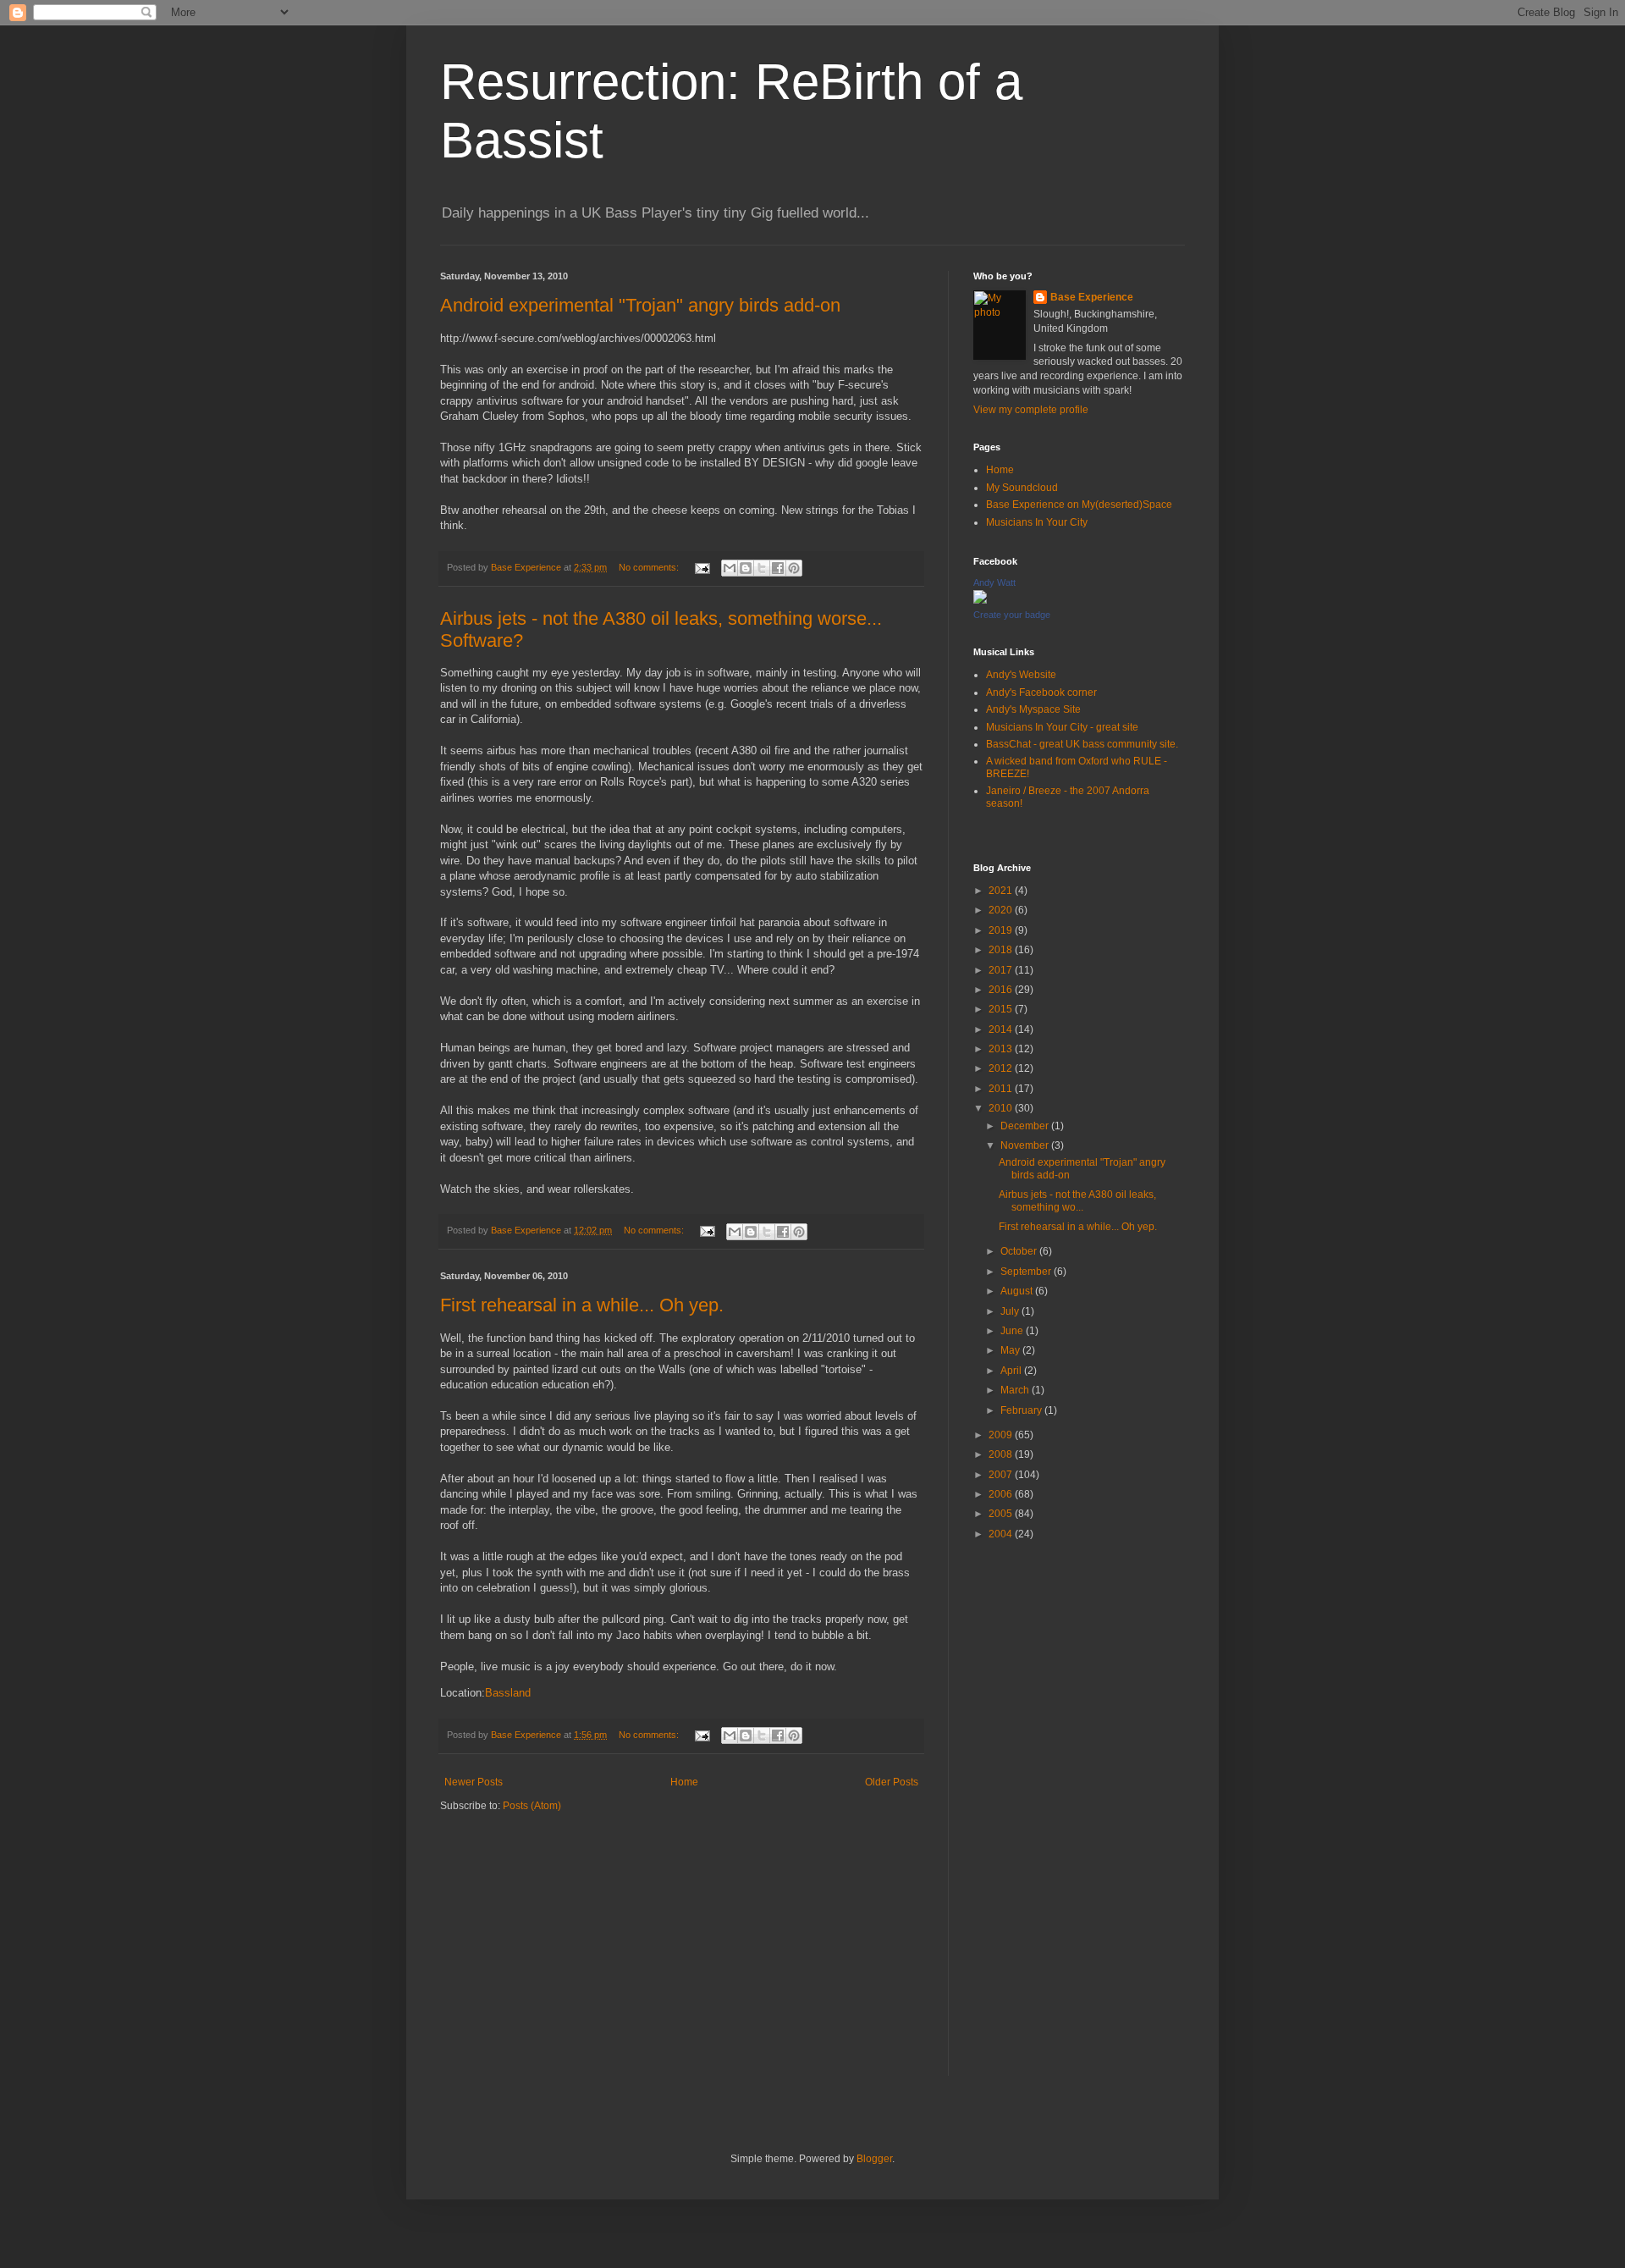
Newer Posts (474, 1782)
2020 (1002, 910)
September (1027, 1272)
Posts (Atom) (532, 1806)
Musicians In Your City (1037, 522)
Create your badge (1012, 615)
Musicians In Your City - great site (1062, 727)
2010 (1002, 1108)
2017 (1002, 970)
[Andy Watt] (980, 600)
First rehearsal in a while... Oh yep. (582, 1305)
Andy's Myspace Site (1033, 709)
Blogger (874, 2159)
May (1011, 1350)
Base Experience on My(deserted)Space (1079, 505)
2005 (1002, 1514)
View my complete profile (1031, 410)
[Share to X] (762, 568)
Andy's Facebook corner (1041, 693)
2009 (1002, 1435)
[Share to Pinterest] (794, 568)
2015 (1002, 1009)
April (1012, 1371)
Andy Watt (994, 582)
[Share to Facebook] (778, 568)
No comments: (650, 567)
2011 (1002, 1089)
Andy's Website (1021, 675)
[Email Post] (702, 567)
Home (684, 1782)
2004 (1002, 1534)
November (1026, 1145)
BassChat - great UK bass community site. (1082, 744)
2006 (1002, 1494)
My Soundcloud (1022, 488)
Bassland (508, 1693)
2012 (1002, 1068)
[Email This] (730, 568)
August (1018, 1291)
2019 (1002, 930)
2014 (1002, 1029)
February (1022, 1410)
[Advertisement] (1079, 1822)
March (1016, 1390)
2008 (1002, 1454)
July (1011, 1311)
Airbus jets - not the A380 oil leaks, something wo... (1077, 1200)
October (1020, 1251)
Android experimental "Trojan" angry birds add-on (640, 305)
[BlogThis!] (746, 568)
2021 (1002, 891)
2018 (1002, 950)
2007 (1002, 1475)
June (1013, 1331)
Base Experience (1092, 297)
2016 (1002, 990)
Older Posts (892, 1782)
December (1026, 1126)
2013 (1002, 1049)
